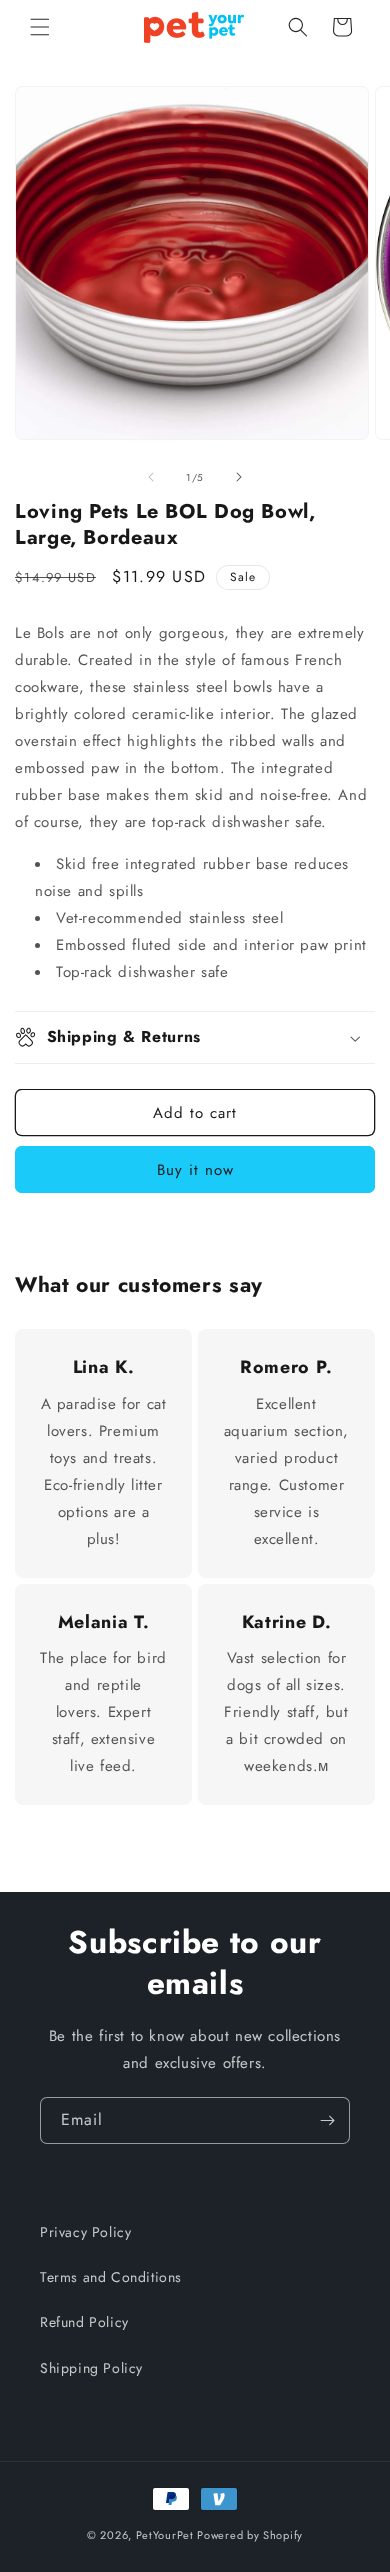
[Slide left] (151, 477)
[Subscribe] (327, 2120)
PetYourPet (165, 2535)
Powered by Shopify (250, 2535)
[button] (40, 27)
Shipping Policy (91, 2368)
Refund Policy (84, 2322)
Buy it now (195, 1170)
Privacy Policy (85, 2232)
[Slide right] (239, 477)
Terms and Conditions (111, 2277)
